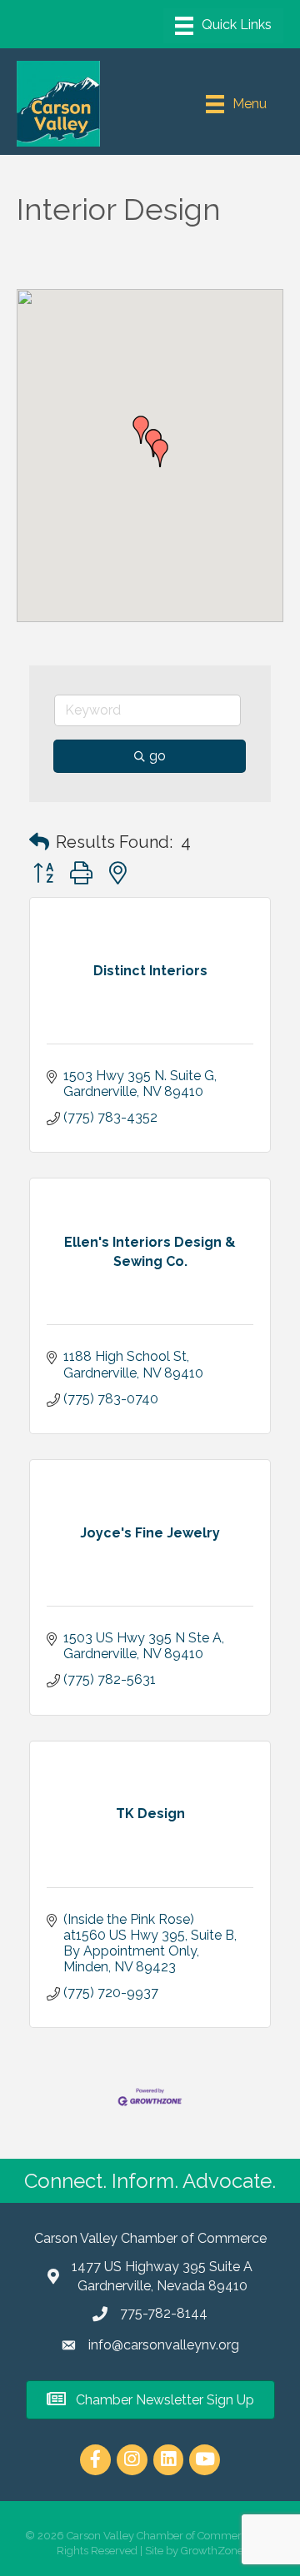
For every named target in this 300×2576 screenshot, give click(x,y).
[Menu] (223, 26)
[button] (160, 453)
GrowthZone (212, 2551)
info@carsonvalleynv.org (164, 2345)
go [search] (157, 756)
